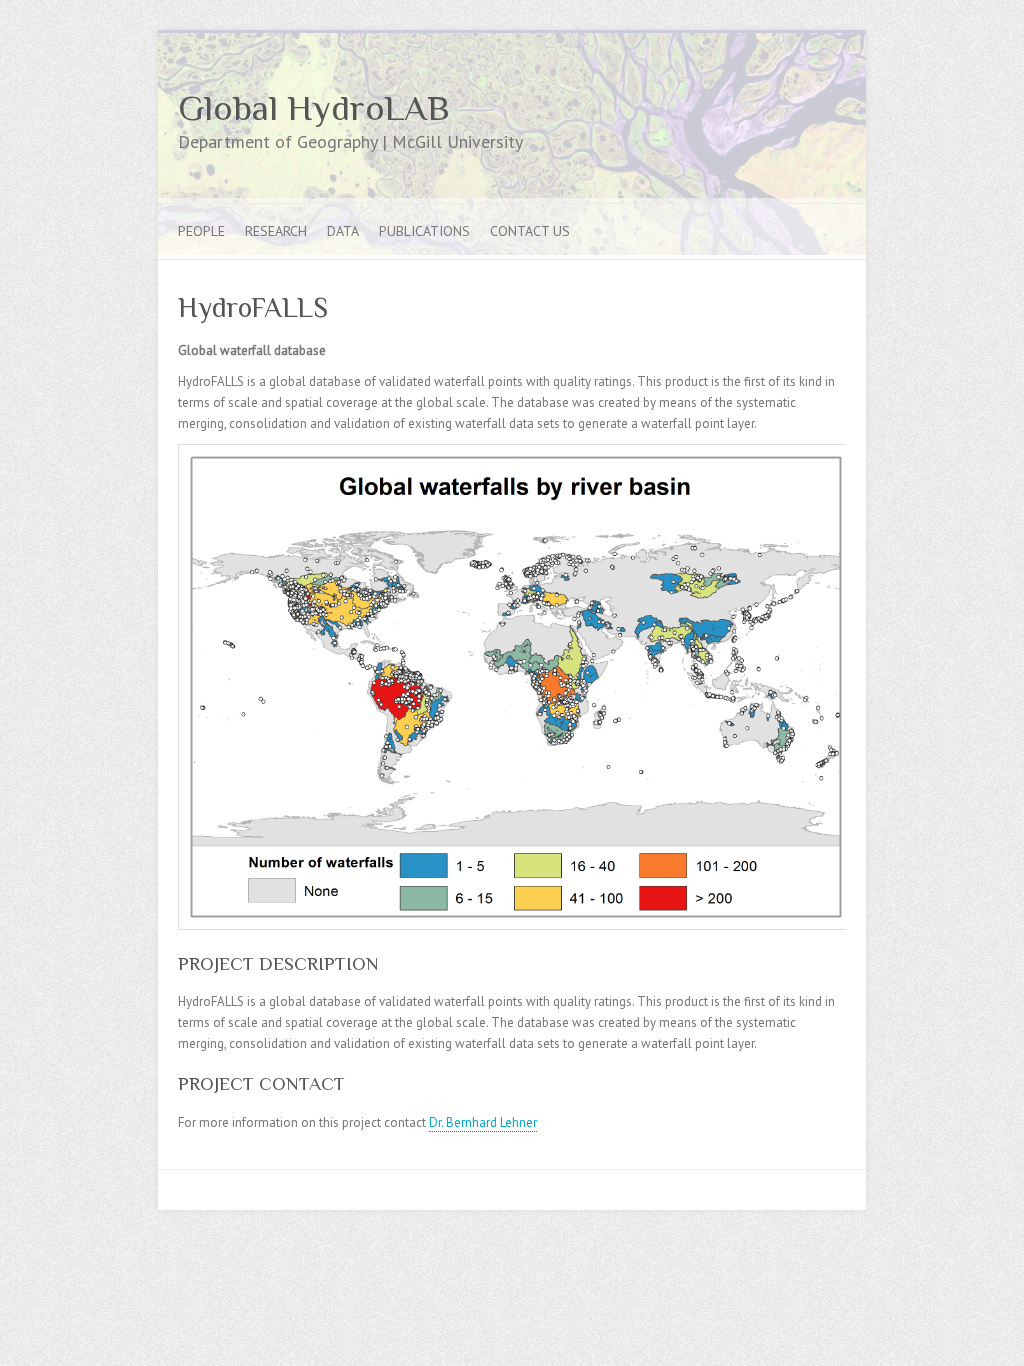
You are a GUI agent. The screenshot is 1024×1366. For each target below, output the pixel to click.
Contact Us (530, 231)
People (201, 231)
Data (343, 231)
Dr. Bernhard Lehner (483, 1122)
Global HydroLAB (313, 108)
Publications (424, 231)
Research (276, 231)
